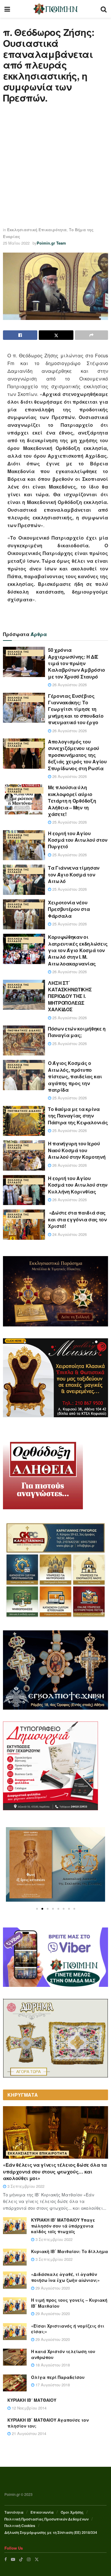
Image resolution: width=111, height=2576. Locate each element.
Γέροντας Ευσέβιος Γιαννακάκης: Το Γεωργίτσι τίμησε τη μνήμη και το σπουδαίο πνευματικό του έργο (76, 709)
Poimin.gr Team (51, 243)
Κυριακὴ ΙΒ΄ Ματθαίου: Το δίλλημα (70, 2251)
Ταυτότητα (14, 2512)
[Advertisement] (55, 165)
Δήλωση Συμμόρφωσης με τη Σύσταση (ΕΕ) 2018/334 (51, 2532)
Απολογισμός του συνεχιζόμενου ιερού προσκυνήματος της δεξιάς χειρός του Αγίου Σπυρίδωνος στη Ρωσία (77, 755)
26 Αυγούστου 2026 (69, 685)
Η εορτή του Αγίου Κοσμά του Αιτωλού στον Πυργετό (78, 840)
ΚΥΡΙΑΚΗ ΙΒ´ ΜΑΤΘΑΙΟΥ (32, 2400)
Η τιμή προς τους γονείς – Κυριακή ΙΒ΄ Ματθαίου (69, 2303)
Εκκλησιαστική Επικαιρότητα (37, 230)
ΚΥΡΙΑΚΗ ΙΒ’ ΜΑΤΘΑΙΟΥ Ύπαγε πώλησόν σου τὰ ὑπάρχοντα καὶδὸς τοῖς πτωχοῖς (63, 2226)
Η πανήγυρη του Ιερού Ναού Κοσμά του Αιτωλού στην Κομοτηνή (77, 1150)
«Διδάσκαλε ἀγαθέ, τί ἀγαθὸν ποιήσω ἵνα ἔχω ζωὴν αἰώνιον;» (65, 2277)
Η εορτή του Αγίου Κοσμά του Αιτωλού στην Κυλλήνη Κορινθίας (78, 1185)
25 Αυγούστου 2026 (69, 822)
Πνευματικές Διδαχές (24, 1030)
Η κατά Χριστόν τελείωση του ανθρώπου (63, 2354)
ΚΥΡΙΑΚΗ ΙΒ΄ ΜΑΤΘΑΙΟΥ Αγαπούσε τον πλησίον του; (48, 2423)
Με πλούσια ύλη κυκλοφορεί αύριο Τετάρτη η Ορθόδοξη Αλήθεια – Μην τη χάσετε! (72, 801)
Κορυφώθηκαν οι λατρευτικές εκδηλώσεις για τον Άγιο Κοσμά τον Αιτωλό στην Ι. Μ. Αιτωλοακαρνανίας (78, 950)
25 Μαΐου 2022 (16, 243)
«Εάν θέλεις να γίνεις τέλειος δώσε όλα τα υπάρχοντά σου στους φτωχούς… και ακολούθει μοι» (55, 2171)
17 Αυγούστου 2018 (52, 2385)
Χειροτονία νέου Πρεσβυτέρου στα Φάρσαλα (69, 909)
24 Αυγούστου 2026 (69, 1234)
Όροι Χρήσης (72, 2512)
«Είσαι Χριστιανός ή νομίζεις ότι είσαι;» (68, 2329)
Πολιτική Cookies (20, 2526)
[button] (37, 1909)
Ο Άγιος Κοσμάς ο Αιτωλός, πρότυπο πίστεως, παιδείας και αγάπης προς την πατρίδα (75, 1076)
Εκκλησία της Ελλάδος (18, 653)
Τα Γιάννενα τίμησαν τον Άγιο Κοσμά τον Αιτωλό (74, 874)
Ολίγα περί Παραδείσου (58, 2377)
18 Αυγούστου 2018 (52, 2365)
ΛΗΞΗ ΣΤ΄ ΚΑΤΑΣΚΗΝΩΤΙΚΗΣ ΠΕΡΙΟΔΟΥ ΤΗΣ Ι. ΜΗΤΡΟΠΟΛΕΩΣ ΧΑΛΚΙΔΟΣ (70, 996)
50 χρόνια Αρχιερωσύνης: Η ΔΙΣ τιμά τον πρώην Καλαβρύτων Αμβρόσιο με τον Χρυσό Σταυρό (77, 663)
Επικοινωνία (42, 2512)
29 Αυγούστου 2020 (52, 2288)
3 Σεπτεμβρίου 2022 (25, 2186)
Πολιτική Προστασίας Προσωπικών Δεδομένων (46, 2519)
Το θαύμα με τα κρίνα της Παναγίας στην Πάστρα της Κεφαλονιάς (78, 1116)
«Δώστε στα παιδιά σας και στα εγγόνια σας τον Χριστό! (77, 1219)
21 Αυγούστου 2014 (28, 2433)
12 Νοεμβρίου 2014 (29, 2408)
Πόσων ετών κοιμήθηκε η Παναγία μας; (77, 1032)
